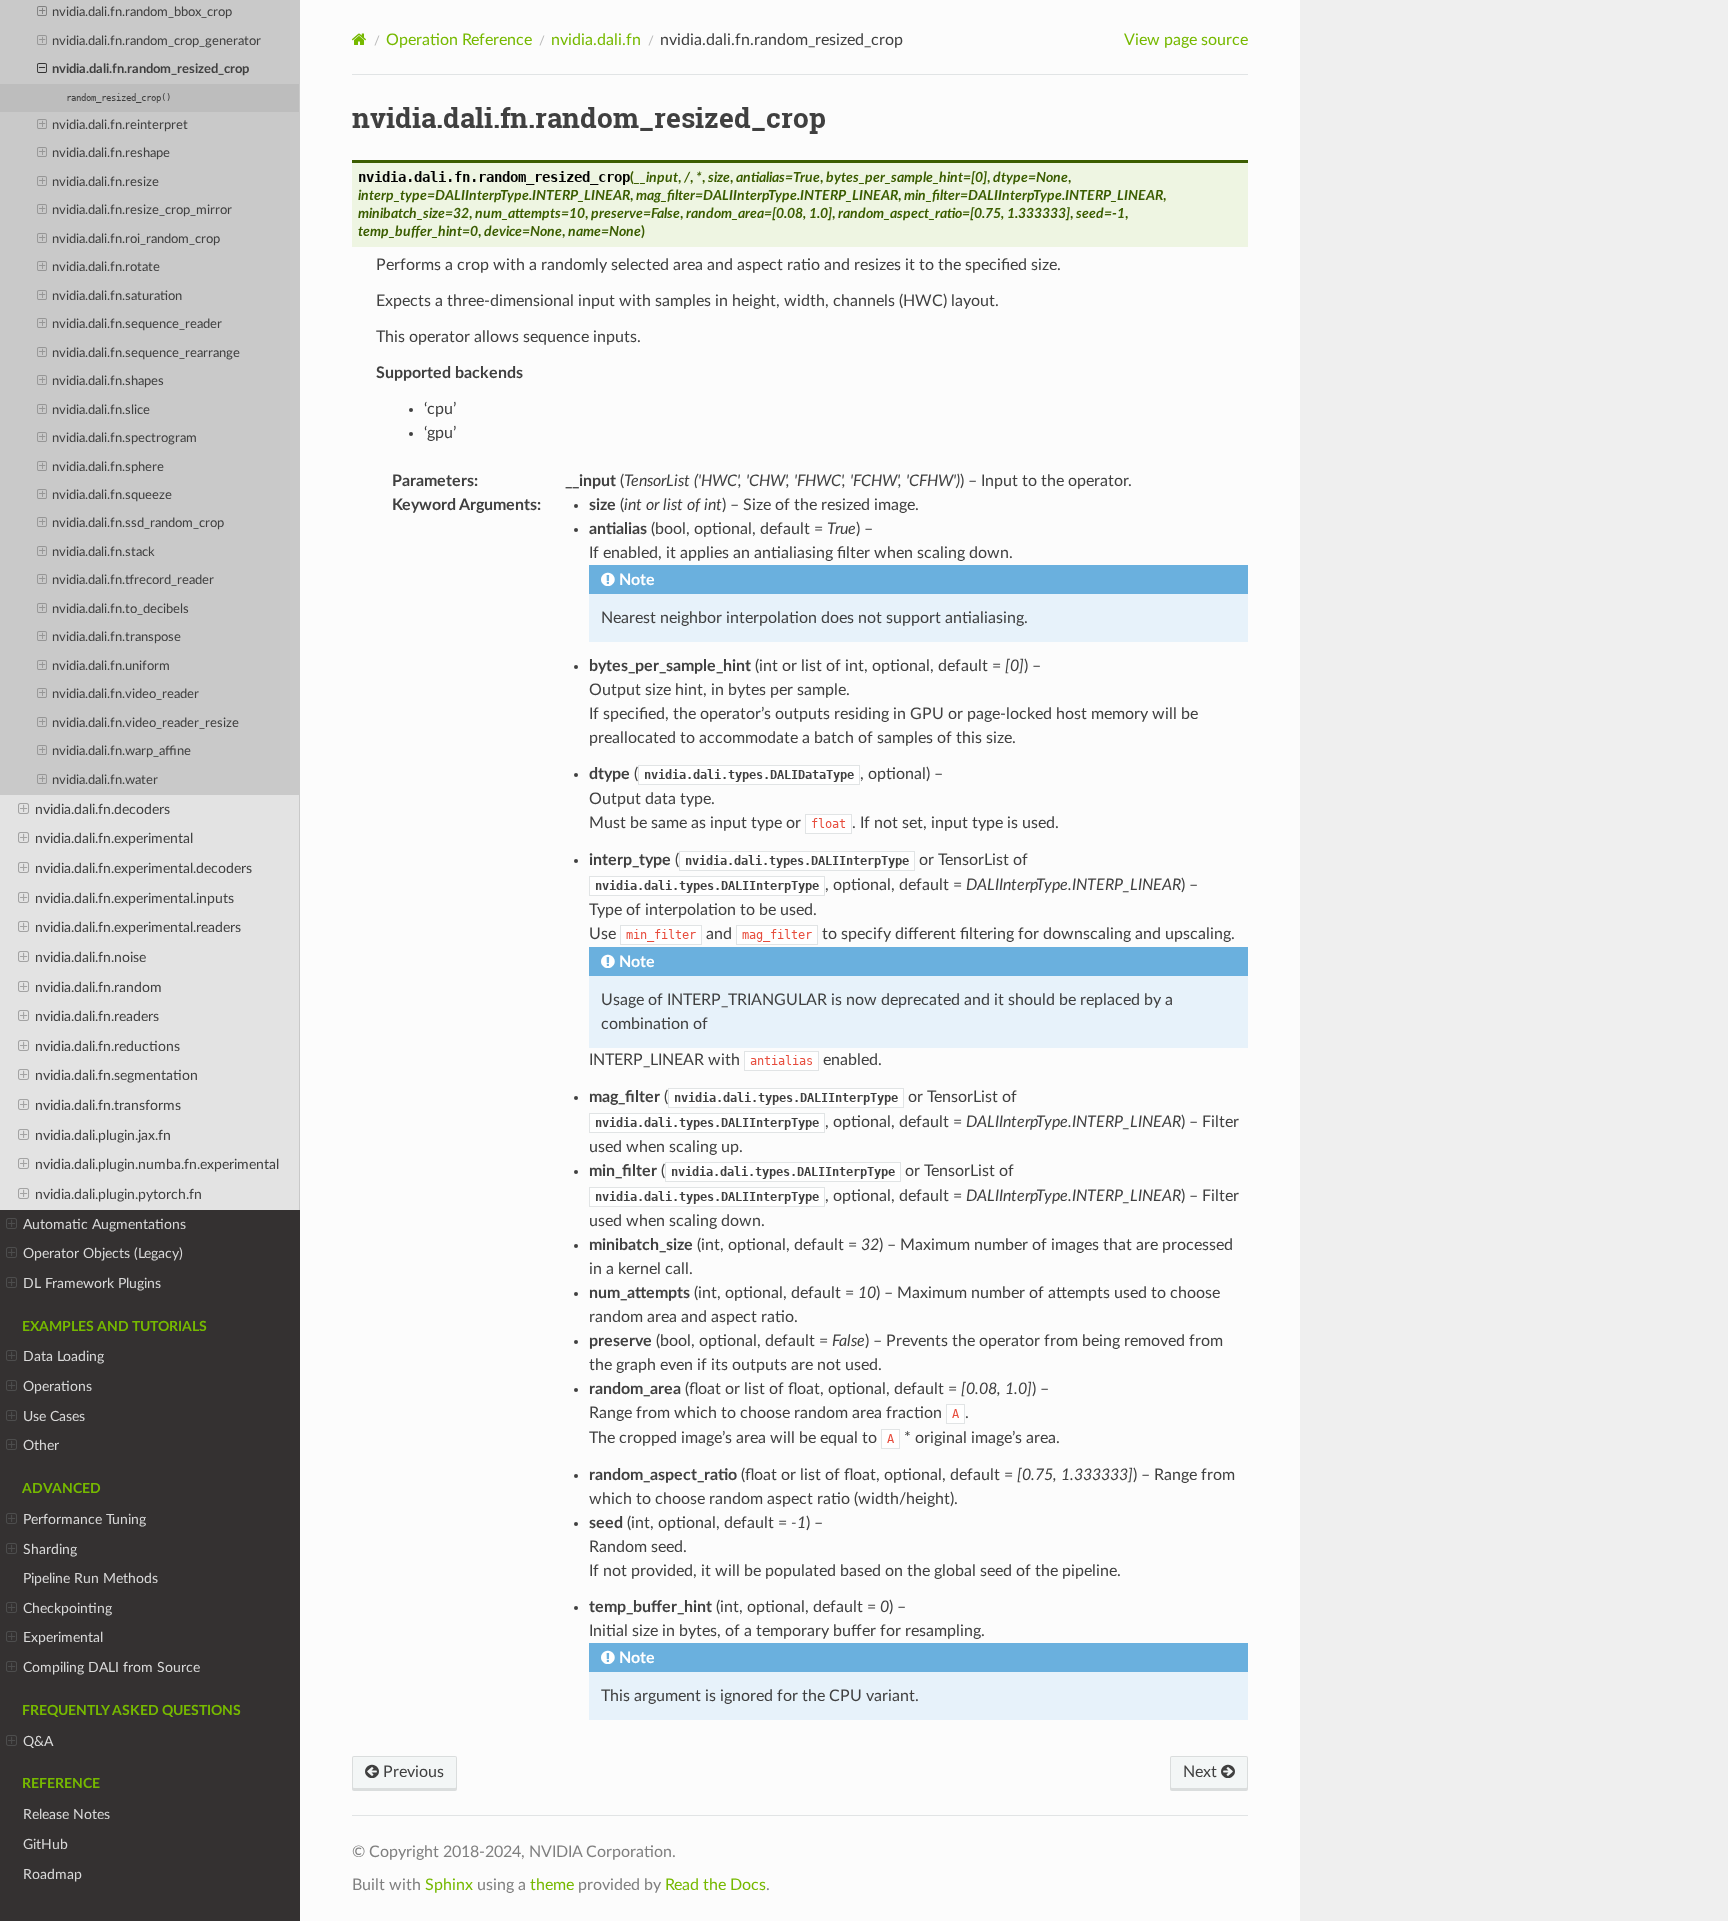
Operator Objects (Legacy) (103, 1253)
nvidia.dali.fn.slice (101, 410)
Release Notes (66, 1814)
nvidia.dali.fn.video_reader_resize (145, 723)
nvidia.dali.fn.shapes (108, 381)
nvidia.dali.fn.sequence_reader (137, 324)
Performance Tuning (84, 1519)
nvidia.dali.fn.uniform (111, 666)
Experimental (63, 1637)
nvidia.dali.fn (596, 40)
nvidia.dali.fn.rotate (106, 267)
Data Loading (63, 1356)
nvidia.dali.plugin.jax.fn (103, 1135)
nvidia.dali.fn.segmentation (116, 1075)
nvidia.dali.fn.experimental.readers (138, 927)
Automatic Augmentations (104, 1224)
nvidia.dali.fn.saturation (117, 296)
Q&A (38, 1741)
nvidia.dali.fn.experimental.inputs (134, 898)
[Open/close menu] (42, 13)
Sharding (50, 1549)
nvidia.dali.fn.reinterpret (120, 125)
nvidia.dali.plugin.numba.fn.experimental (157, 1164)
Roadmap (52, 1874)
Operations (57, 1386)
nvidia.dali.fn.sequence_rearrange (146, 353)
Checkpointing (67, 1608)
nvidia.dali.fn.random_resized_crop (150, 69)
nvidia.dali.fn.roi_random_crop (136, 239)
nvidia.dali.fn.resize (105, 182)
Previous (411, 1772)
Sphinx (449, 1885)
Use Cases (54, 1416)
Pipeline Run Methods (90, 1578)
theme (552, 1885)
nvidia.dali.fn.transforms (108, 1105)
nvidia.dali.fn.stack (103, 552)
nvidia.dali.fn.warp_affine (121, 751)
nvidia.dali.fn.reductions (107, 1046)
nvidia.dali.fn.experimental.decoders (143, 868)
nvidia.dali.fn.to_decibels (120, 609)
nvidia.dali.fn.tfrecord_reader (133, 580)
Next (1202, 1772)
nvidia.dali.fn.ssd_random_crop (138, 523)
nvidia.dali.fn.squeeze (112, 495)
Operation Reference (459, 40)
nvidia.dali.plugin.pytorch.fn (118, 1194)
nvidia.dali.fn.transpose (116, 637)
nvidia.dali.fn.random (98, 987)
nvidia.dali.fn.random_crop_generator (156, 41)
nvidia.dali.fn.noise (90, 957)
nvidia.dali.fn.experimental (114, 838)
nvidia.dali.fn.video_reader (125, 694)
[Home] (359, 39)
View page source (1186, 40)
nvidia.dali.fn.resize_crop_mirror (142, 210)
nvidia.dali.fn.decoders (102, 809)
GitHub (45, 1844)
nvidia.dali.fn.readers (97, 1016)
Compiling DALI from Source (111, 1667)
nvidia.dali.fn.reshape (111, 153)
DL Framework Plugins (92, 1283)
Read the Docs (715, 1885)
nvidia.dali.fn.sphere (108, 467)
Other (41, 1445)
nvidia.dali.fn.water (105, 780)
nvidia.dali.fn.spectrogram (124, 438)
